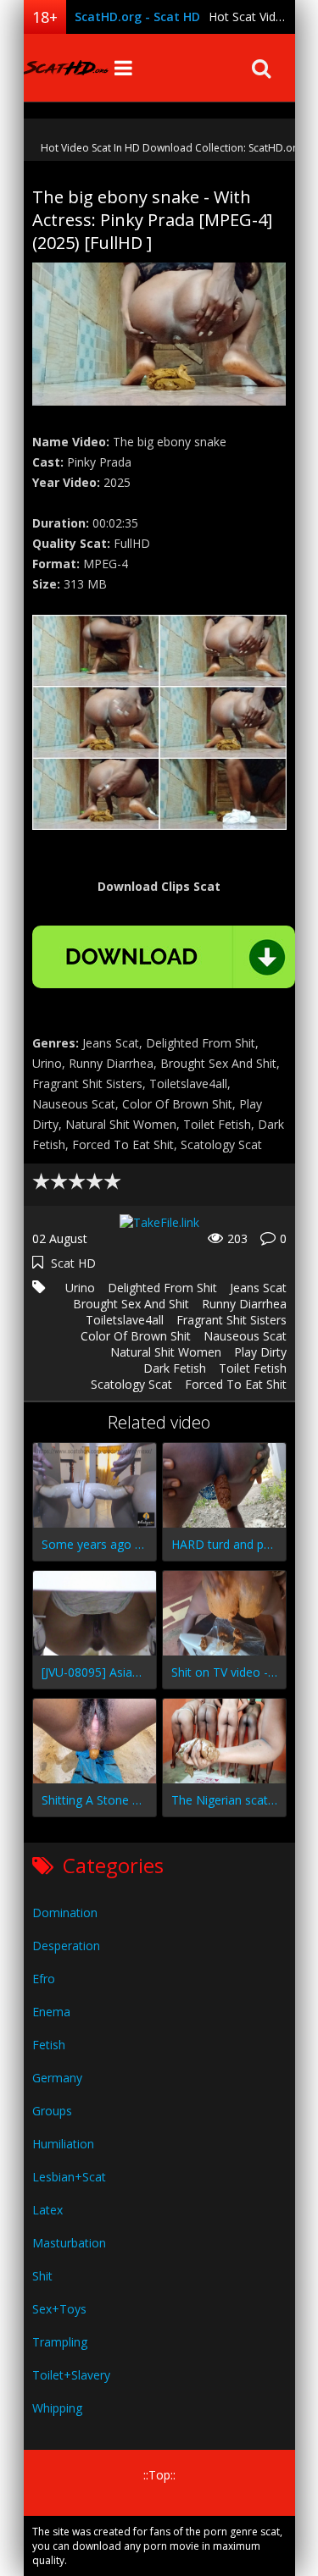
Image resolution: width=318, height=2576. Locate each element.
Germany (57, 2078)
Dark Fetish (175, 1368)
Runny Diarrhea (244, 1304)
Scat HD (73, 1263)
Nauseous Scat (245, 1336)
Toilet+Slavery (71, 2375)
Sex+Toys (59, 2309)
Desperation (66, 1946)
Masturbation (69, 2243)
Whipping (57, 2408)
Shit (42, 2276)
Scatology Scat (131, 1384)
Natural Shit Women (166, 1352)
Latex (47, 2210)
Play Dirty (260, 1352)
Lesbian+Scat (69, 2177)
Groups (52, 2111)
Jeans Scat (258, 1288)
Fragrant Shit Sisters (232, 1320)
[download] (164, 957)
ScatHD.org (66, 68)
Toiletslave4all (125, 1320)
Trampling (60, 2342)
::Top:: (159, 2475)
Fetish (49, 2045)
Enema (51, 2012)
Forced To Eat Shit (236, 1384)
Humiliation (63, 2144)
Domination (65, 1913)
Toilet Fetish (253, 1368)
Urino (80, 1288)
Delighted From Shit (162, 1288)
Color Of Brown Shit (136, 1336)
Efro (44, 1979)
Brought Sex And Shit (131, 1304)
